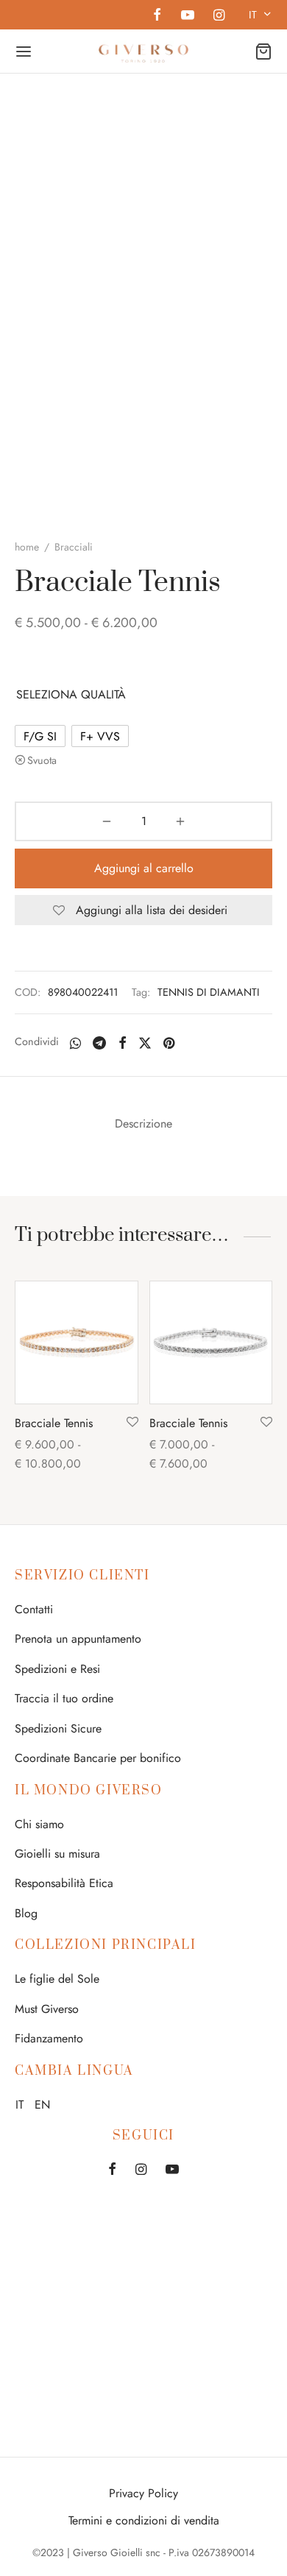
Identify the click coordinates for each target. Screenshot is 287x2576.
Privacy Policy (143, 2493)
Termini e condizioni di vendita (144, 2520)
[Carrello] (263, 52)
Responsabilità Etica (64, 1883)
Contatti (34, 1609)
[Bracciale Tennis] (77, 1342)
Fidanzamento (49, 2038)
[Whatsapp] (75, 1043)
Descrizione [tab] (143, 1124)
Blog (26, 1913)
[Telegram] (99, 1043)
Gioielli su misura (57, 1854)
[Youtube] (187, 16)
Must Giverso (47, 2009)
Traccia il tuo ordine (64, 1698)
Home (27, 547)
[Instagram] (219, 16)
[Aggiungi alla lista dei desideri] (132, 1423)
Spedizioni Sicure (58, 1728)
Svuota (42, 760)
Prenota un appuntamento (78, 1639)
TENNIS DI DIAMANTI (209, 992)
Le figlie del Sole (57, 1979)
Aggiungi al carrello (144, 868)
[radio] (40, 736)
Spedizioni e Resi (57, 1669)
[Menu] (24, 52)
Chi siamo (39, 1824)
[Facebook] (157, 16)
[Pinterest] (169, 1043)
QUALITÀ (103, 694)
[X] (145, 1043)
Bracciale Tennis (54, 1423)
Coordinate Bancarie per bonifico (98, 1758)
